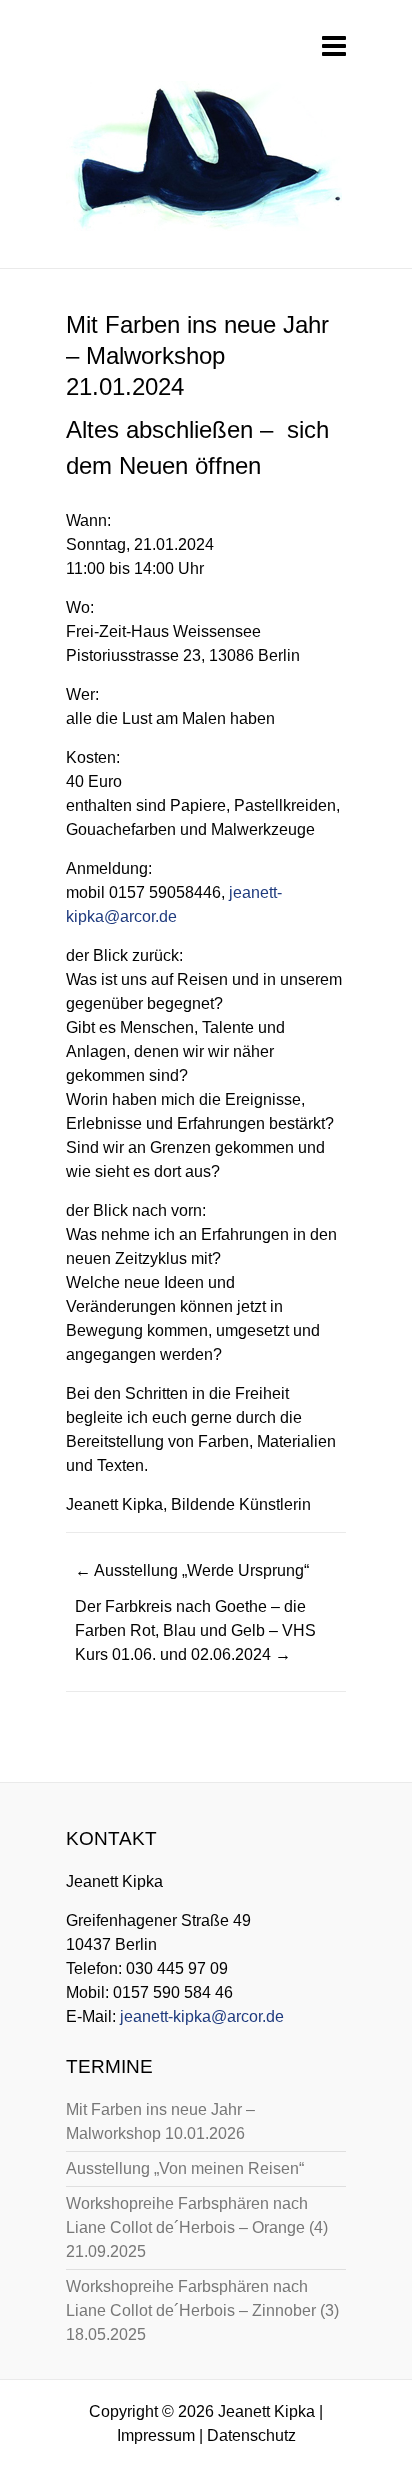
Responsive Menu (334, 45)
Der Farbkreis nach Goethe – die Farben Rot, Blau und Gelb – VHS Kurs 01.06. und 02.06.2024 (195, 1630)
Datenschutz (251, 2435)
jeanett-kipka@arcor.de (202, 2016)
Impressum (156, 2435)
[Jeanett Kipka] (204, 162)
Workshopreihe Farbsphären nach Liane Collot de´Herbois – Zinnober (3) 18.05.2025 (202, 2310)
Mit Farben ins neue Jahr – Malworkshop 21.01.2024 (197, 355)
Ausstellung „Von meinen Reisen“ (185, 2168)
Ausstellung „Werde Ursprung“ (192, 1570)
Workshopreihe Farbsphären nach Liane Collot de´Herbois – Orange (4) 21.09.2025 (197, 2227)
